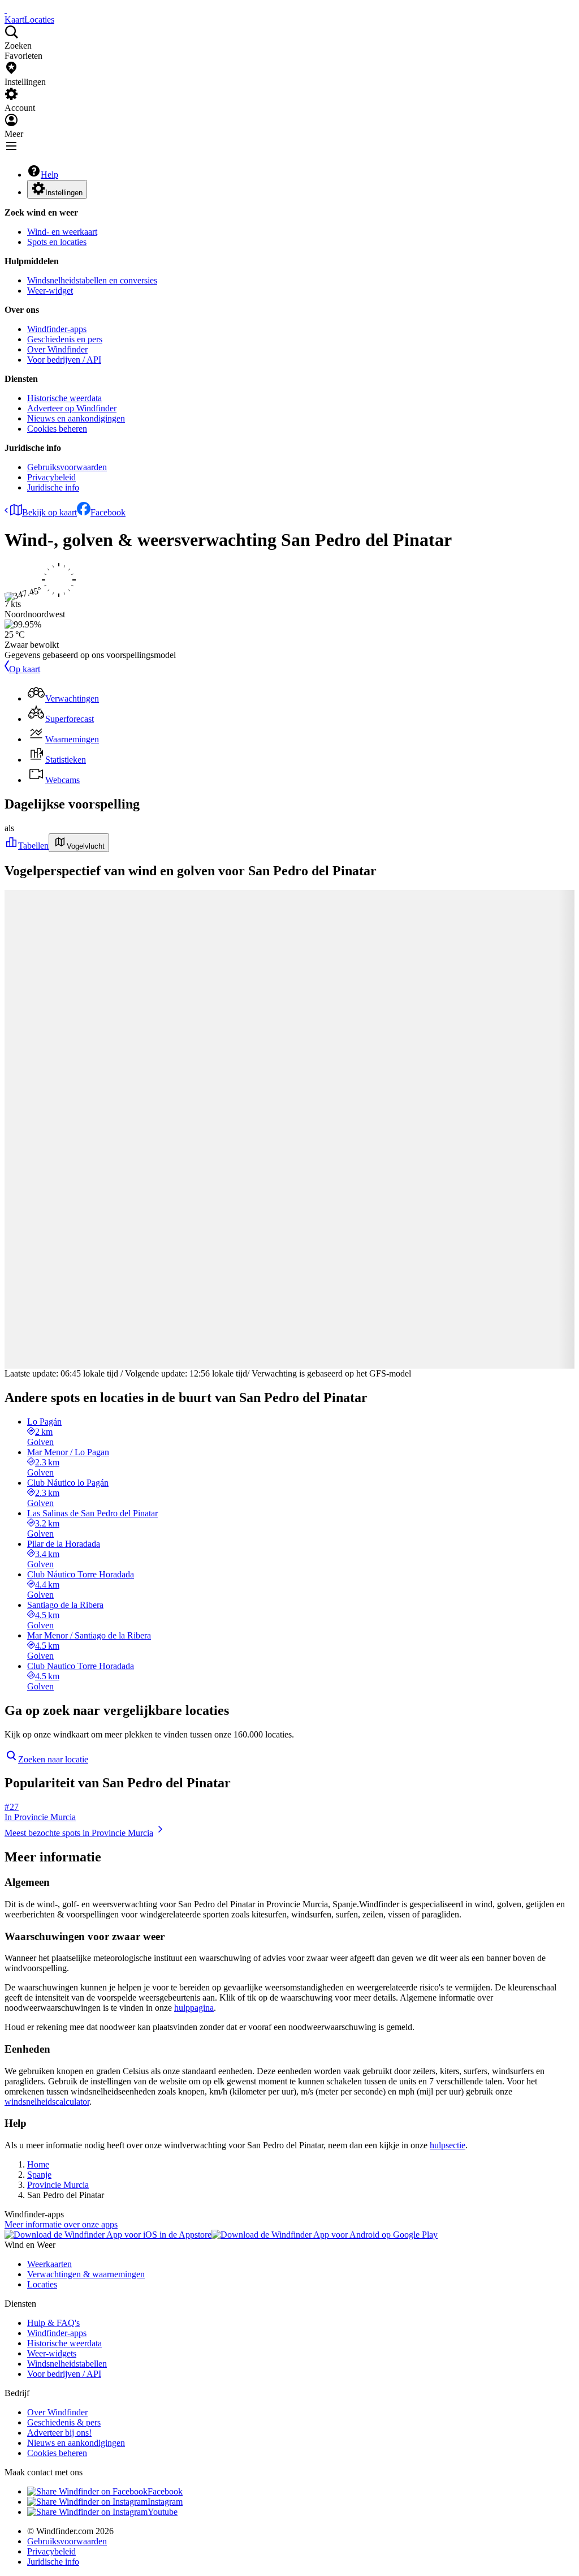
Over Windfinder (57, 349)
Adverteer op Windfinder (72, 408)
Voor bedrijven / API (64, 360)
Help (49, 175)
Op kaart (25, 669)
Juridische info (53, 487)
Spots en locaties (57, 242)
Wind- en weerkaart (62, 232)
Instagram (165, 2502)
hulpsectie (448, 2145)
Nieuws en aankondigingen (76, 418)
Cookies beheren (57, 429)
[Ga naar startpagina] (6, 9)
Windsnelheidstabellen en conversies (92, 280)
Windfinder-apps (57, 329)
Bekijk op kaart (49, 512)
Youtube (163, 2512)
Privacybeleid (51, 477)
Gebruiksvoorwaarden (67, 467)
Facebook (108, 512)
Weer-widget (50, 291)
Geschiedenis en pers (65, 339)
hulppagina (194, 2008)
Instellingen (64, 193)
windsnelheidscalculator (47, 2102)
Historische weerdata (64, 398)
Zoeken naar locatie (53, 1759)
